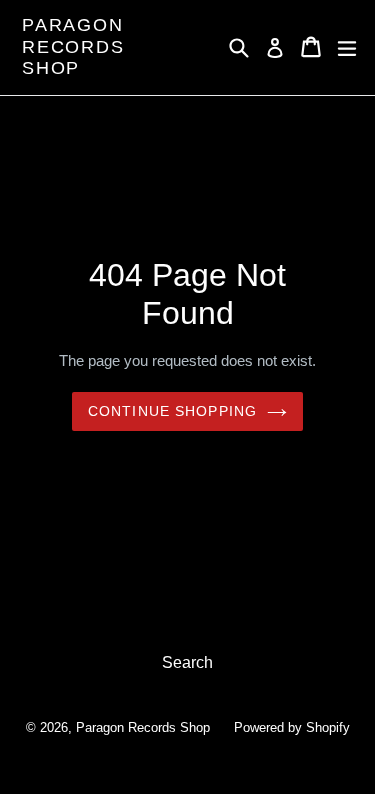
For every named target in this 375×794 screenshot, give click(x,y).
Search (187, 662)
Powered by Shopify (292, 727)
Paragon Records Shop (73, 46)
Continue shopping (172, 411)
